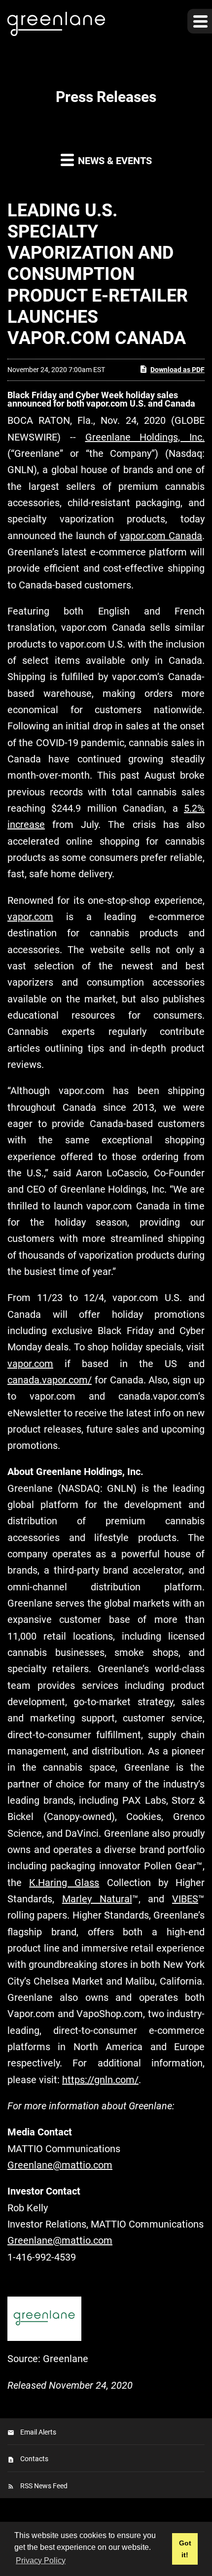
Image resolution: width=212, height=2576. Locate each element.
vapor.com (30, 917)
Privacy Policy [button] (41, 2560)
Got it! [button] (185, 2549)
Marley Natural (97, 1899)
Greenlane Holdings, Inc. (145, 437)
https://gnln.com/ (100, 2080)
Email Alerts (38, 2432)
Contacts (34, 2459)
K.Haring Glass (64, 1883)
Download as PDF (177, 370)
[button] (200, 21)
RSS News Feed (44, 2486)
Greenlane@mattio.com (60, 2165)
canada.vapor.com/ (50, 1380)
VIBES (185, 1899)
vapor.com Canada (161, 536)
